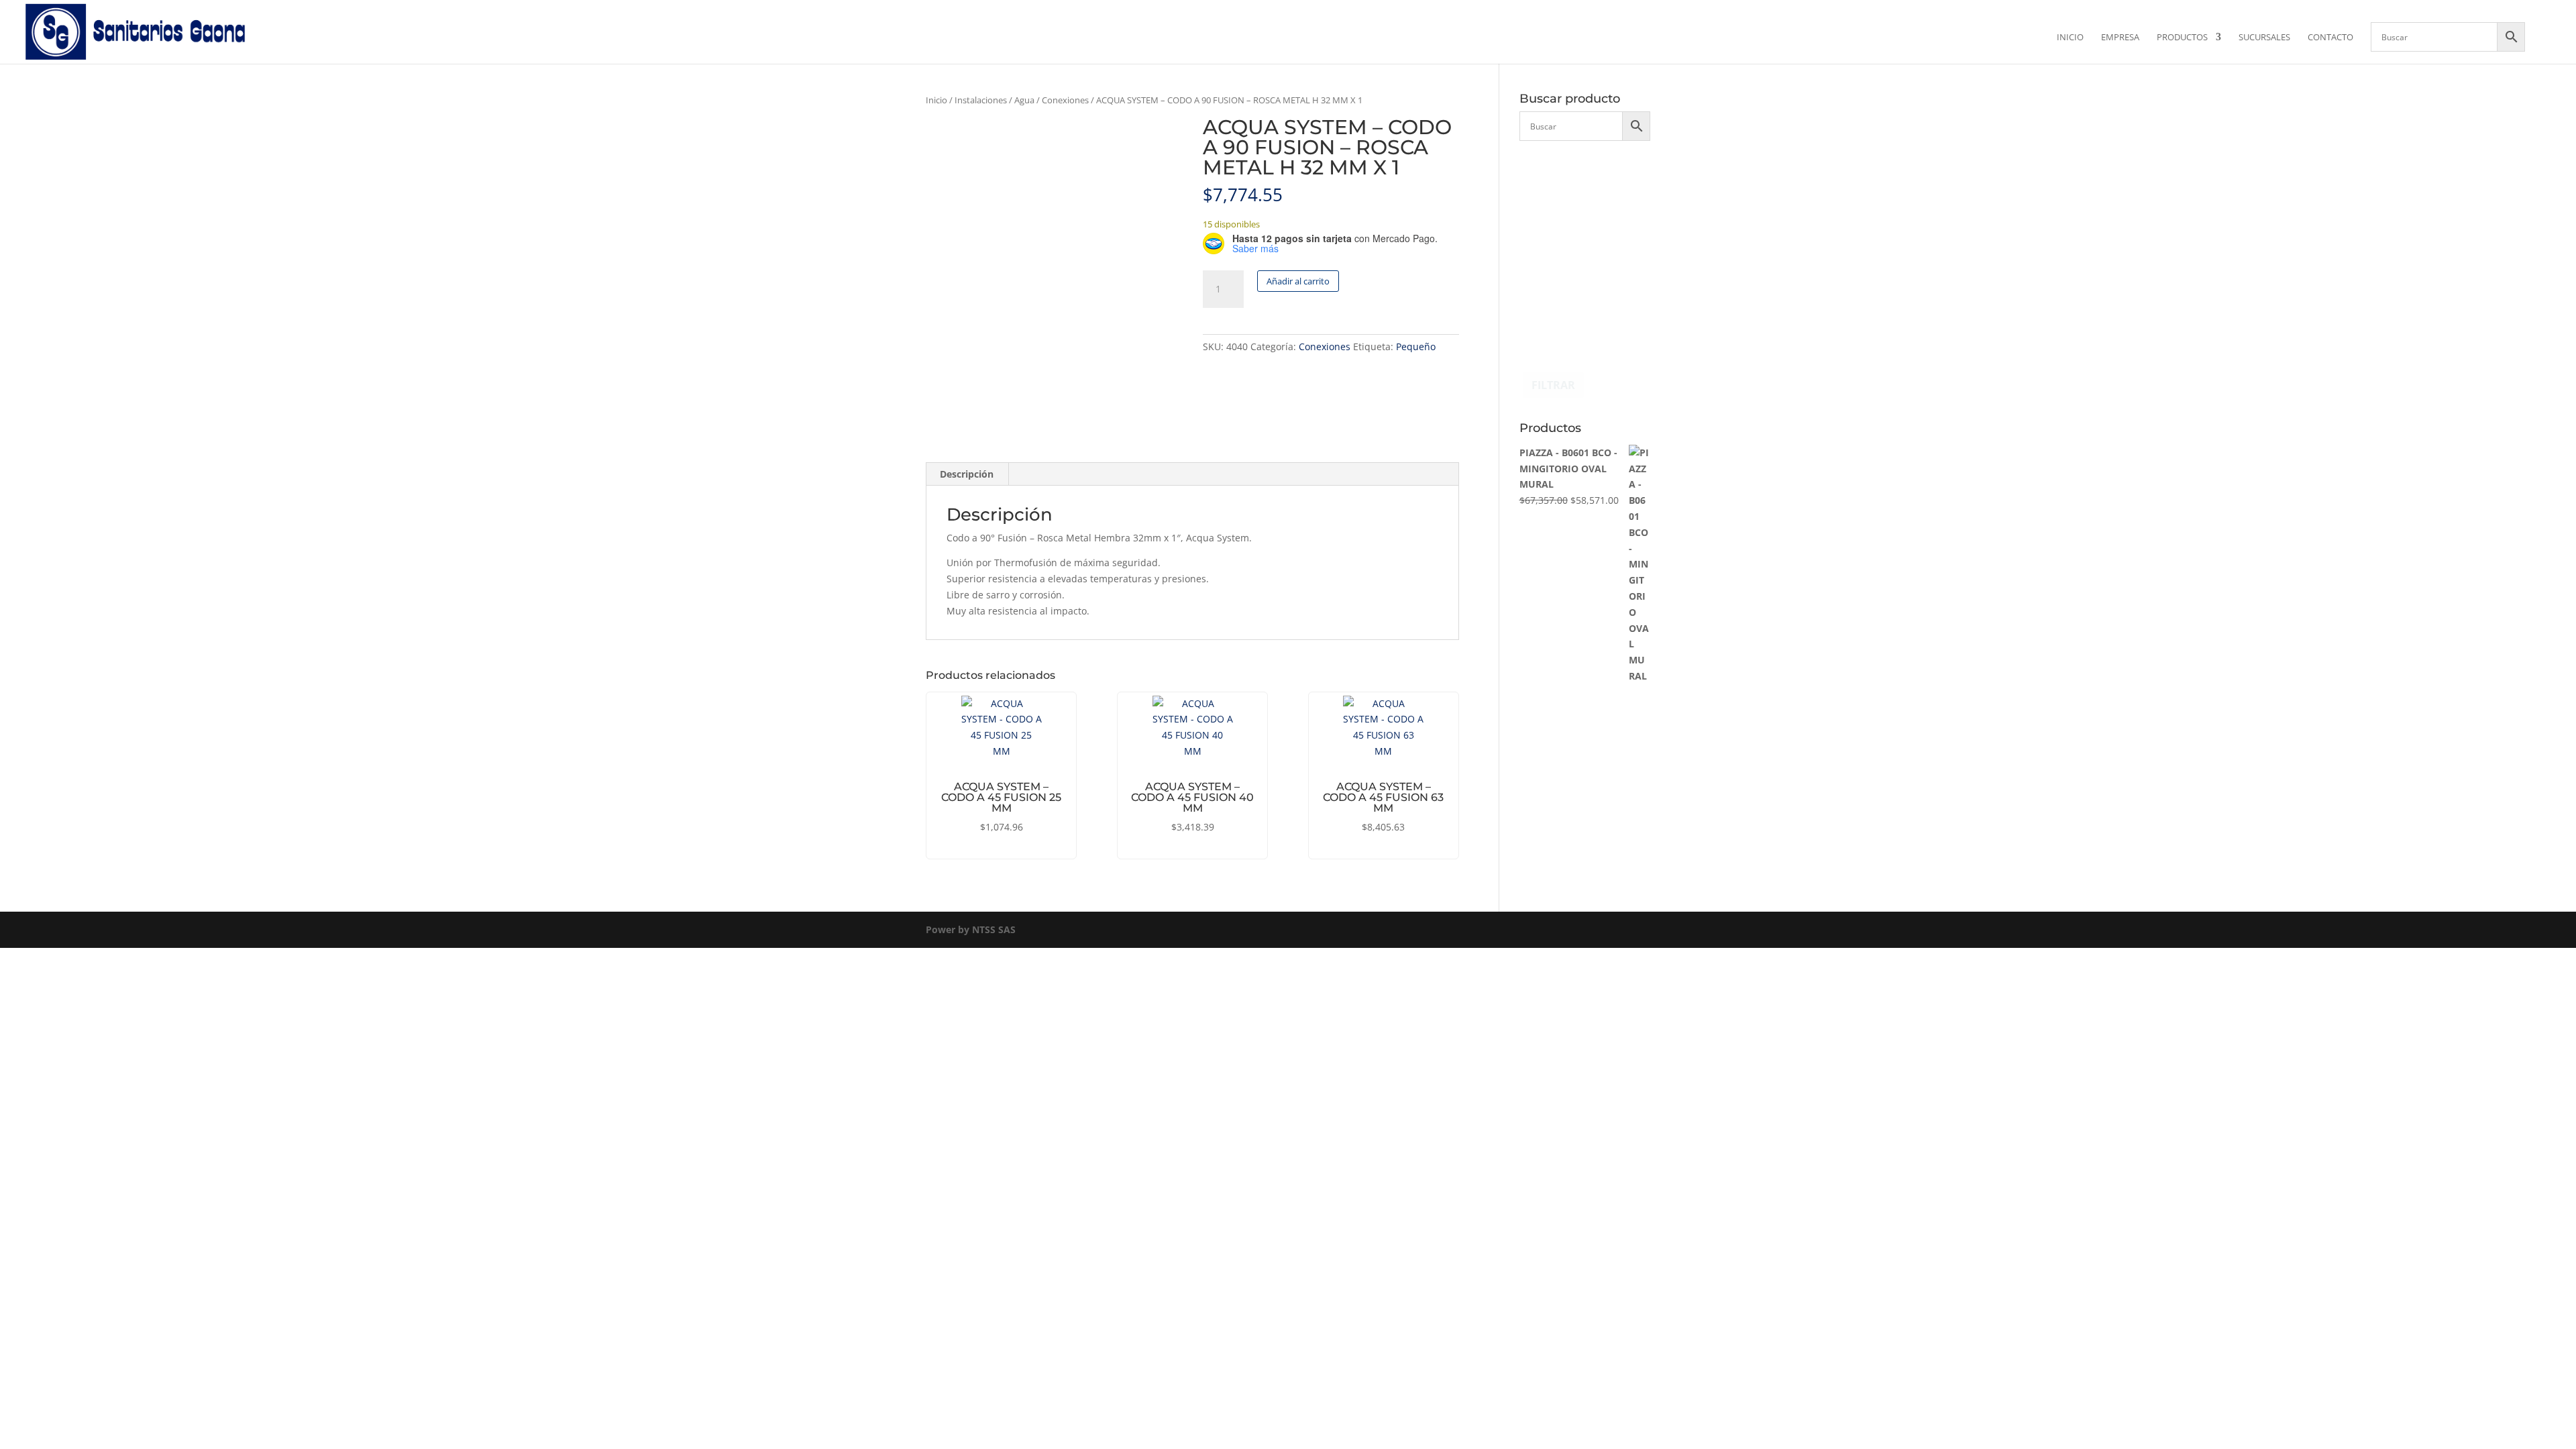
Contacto (2330, 38)
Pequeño (1416, 346)
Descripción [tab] (967, 474)
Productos (2182, 38)
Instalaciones (981, 100)
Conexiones (1065, 100)
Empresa (2120, 38)
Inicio (2070, 38)
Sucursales (2264, 38)
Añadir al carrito (1298, 281)
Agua (1024, 100)
